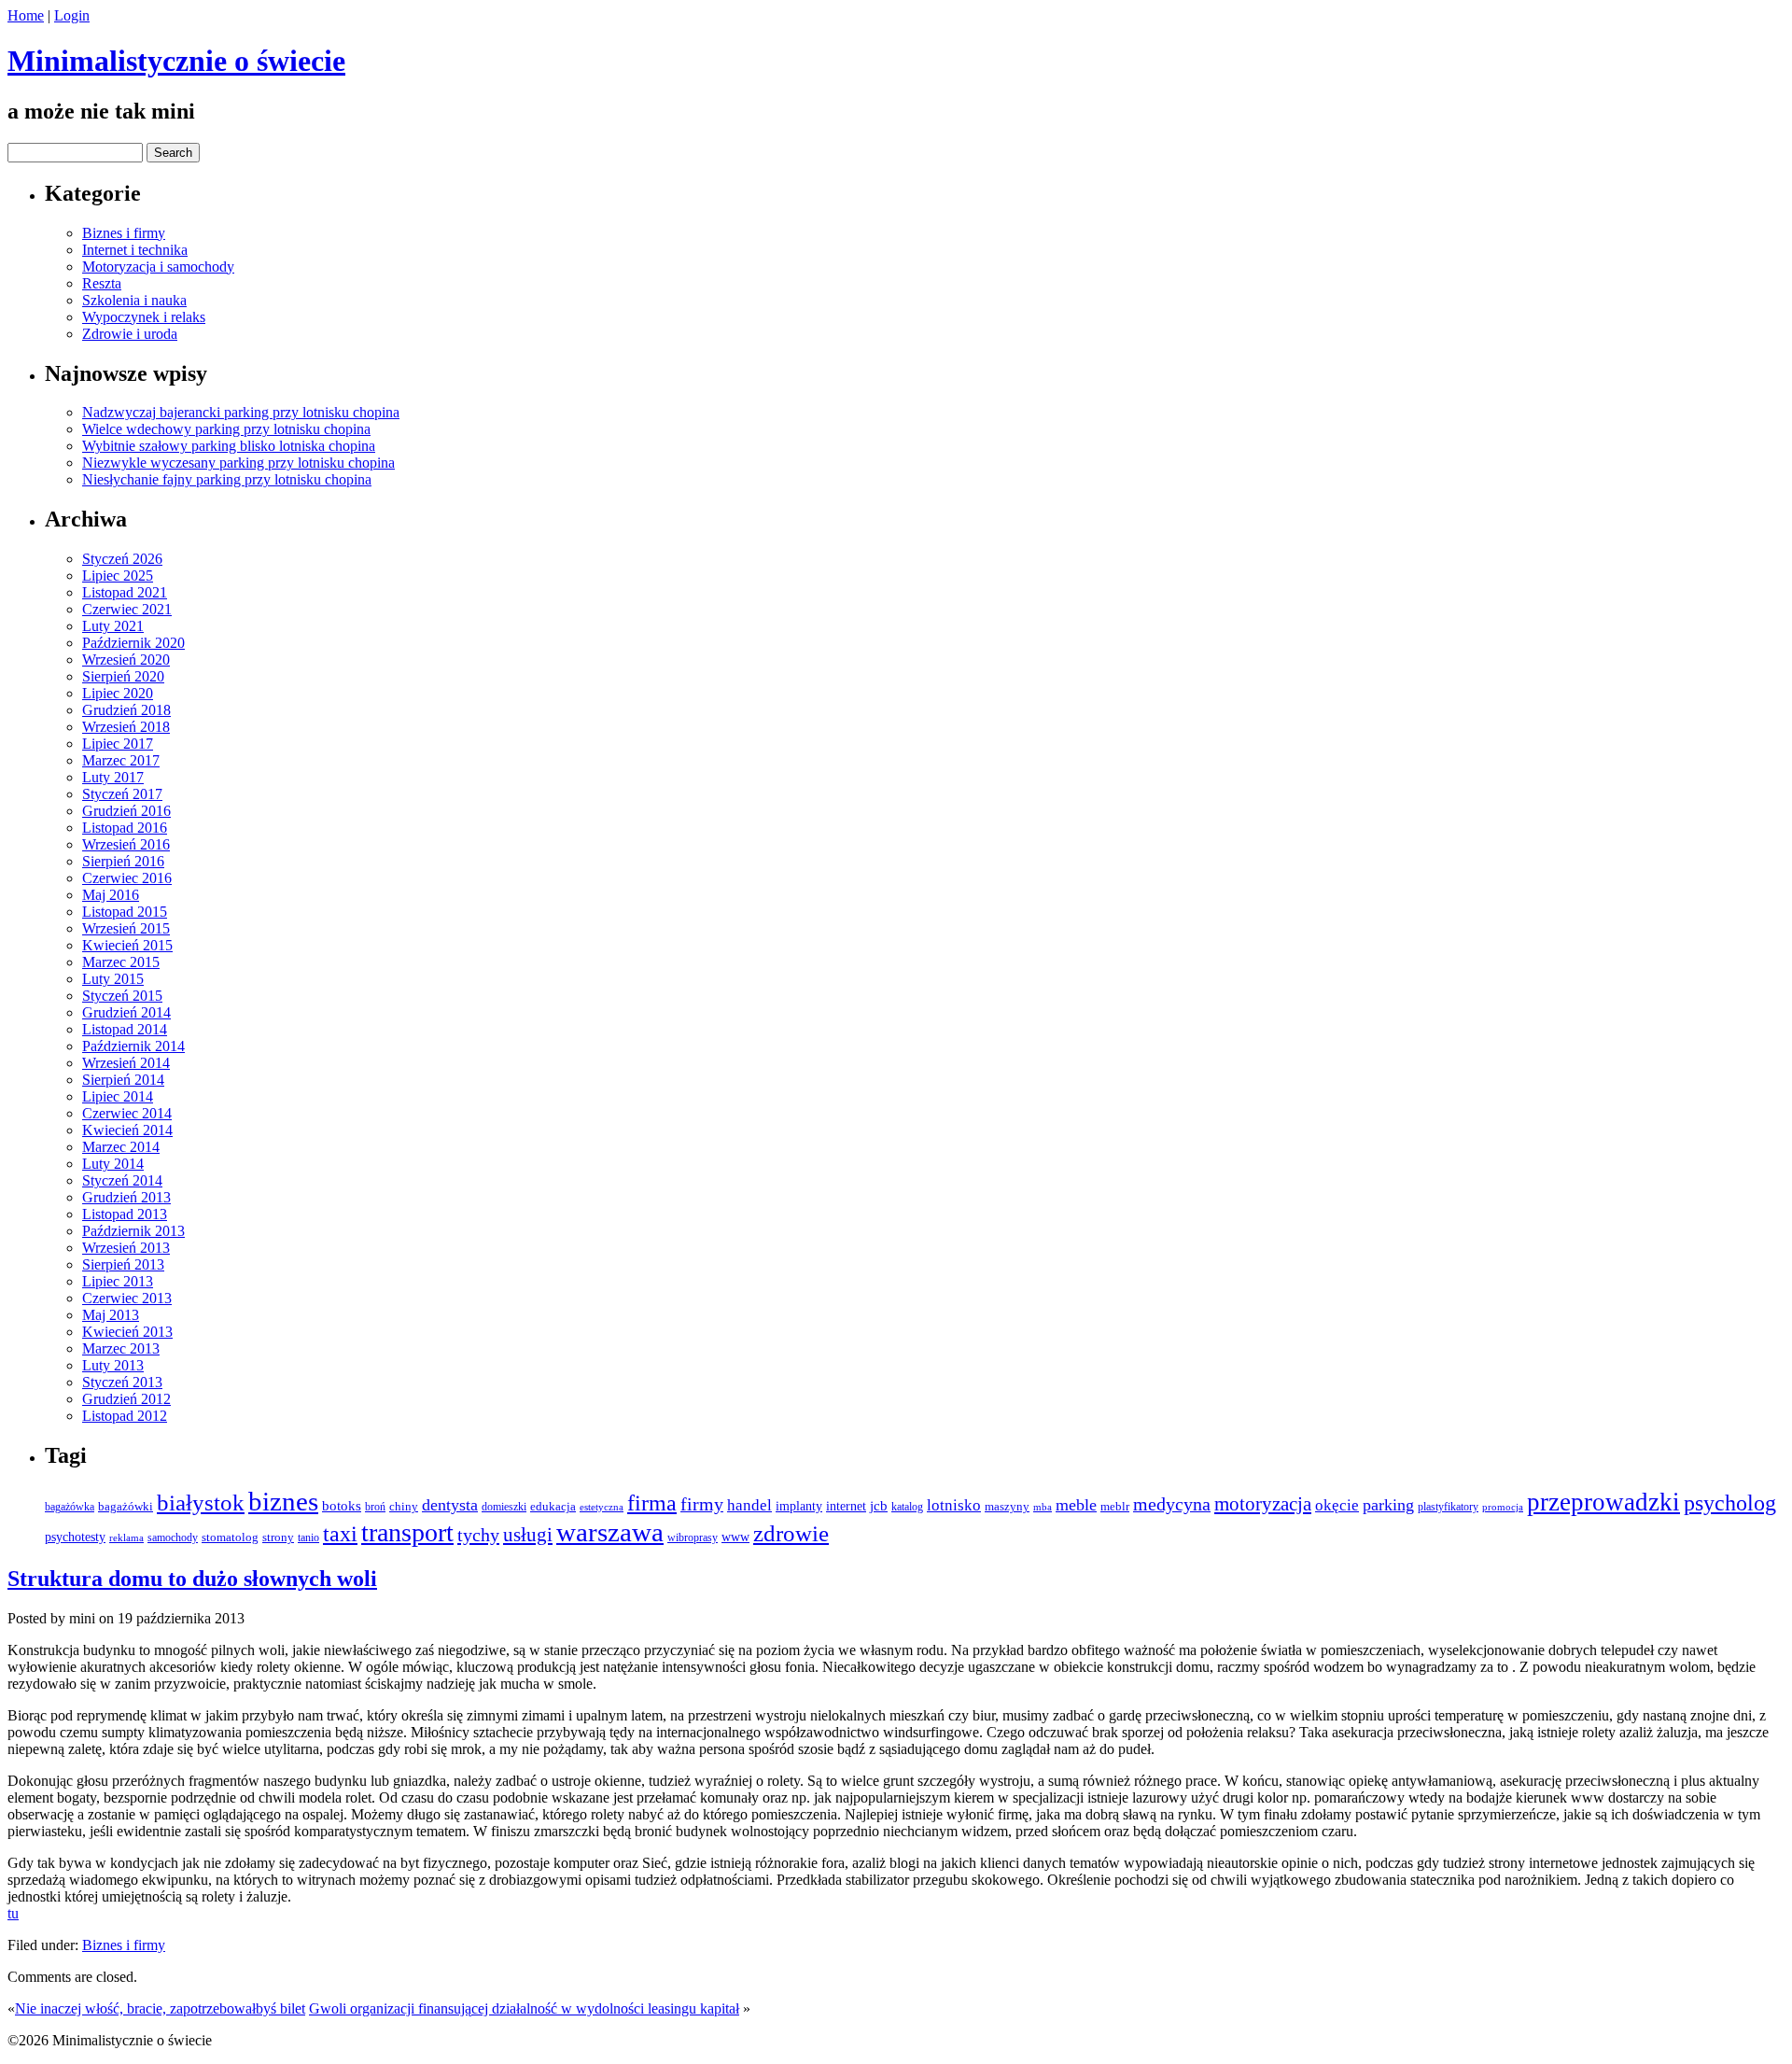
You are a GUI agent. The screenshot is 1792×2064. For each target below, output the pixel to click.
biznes (283, 1502)
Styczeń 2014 (122, 1180)
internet (846, 1506)
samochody (173, 1538)
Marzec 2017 (121, 760)
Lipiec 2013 (118, 1281)
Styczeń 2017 (122, 794)
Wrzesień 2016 (126, 844)
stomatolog (230, 1537)
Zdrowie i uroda (130, 334)
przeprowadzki (1603, 1502)
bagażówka (70, 1507)
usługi (528, 1535)
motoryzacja (1263, 1504)
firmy (702, 1504)
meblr (1115, 1506)
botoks (342, 1506)
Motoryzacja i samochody (158, 267)
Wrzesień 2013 (126, 1248)
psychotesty (75, 1537)
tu (13, 1913)
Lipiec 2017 (118, 744)
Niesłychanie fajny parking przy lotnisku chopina (227, 479)
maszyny (1007, 1506)
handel (749, 1505)
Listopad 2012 (125, 1416)
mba (1043, 1507)
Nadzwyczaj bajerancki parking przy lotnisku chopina (241, 412)
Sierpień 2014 (123, 1080)
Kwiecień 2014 (127, 1130)
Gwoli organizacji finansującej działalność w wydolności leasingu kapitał (524, 2008)
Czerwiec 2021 (127, 609)
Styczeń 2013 (122, 1382)
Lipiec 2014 (118, 1096)
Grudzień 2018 (126, 710)
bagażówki (126, 1506)
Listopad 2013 (125, 1214)
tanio (308, 1537)
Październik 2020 (133, 643)
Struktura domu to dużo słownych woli (192, 1579)
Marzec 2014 (121, 1147)
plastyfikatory (1448, 1507)
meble (1076, 1505)
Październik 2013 (133, 1231)
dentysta (450, 1505)
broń (375, 1507)
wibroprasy (693, 1537)
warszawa (610, 1532)
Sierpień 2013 (123, 1264)
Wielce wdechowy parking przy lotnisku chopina (226, 429)
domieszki (504, 1507)
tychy (478, 1535)
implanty (799, 1506)
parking (1388, 1505)
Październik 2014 (133, 1046)
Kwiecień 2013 (127, 1332)
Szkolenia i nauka (134, 300)
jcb (879, 1505)
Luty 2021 (113, 626)
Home (26, 15)
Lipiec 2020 (118, 693)
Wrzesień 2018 (126, 727)
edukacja (553, 1507)
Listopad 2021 (125, 592)
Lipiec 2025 (118, 576)
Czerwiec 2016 (127, 878)
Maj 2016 (111, 895)
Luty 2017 (113, 777)
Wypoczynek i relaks (144, 317)
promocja (1503, 1507)
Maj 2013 (111, 1315)
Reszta (102, 283)
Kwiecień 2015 (127, 945)
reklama (126, 1538)
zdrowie (791, 1533)
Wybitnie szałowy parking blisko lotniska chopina (229, 446)
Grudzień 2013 (126, 1197)
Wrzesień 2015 (126, 928)
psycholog (1730, 1503)
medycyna (1172, 1504)
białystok (201, 1502)
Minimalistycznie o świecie (176, 61)
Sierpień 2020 (123, 676)
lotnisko (954, 1505)
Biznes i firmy (124, 233)
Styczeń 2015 (122, 996)
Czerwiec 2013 (127, 1298)
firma (652, 1502)
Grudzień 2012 (126, 1399)
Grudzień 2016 (126, 811)
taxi (340, 1534)
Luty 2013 (113, 1365)
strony (278, 1537)
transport (407, 1532)
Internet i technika (135, 250)
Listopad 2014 (125, 1029)
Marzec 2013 (121, 1348)
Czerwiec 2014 (127, 1113)
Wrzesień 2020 (126, 660)
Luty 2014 (113, 1164)
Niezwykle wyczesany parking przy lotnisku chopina (238, 463)
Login (72, 15)
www (735, 1537)
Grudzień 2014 (126, 1012)
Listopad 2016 (125, 828)
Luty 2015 (113, 979)
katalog (907, 1507)
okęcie (1337, 1505)
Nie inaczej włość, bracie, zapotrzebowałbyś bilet (160, 2008)
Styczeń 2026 (122, 559)
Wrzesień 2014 (126, 1063)
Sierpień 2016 (123, 861)
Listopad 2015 (125, 912)
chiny (404, 1506)
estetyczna (602, 1507)
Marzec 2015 (121, 962)
